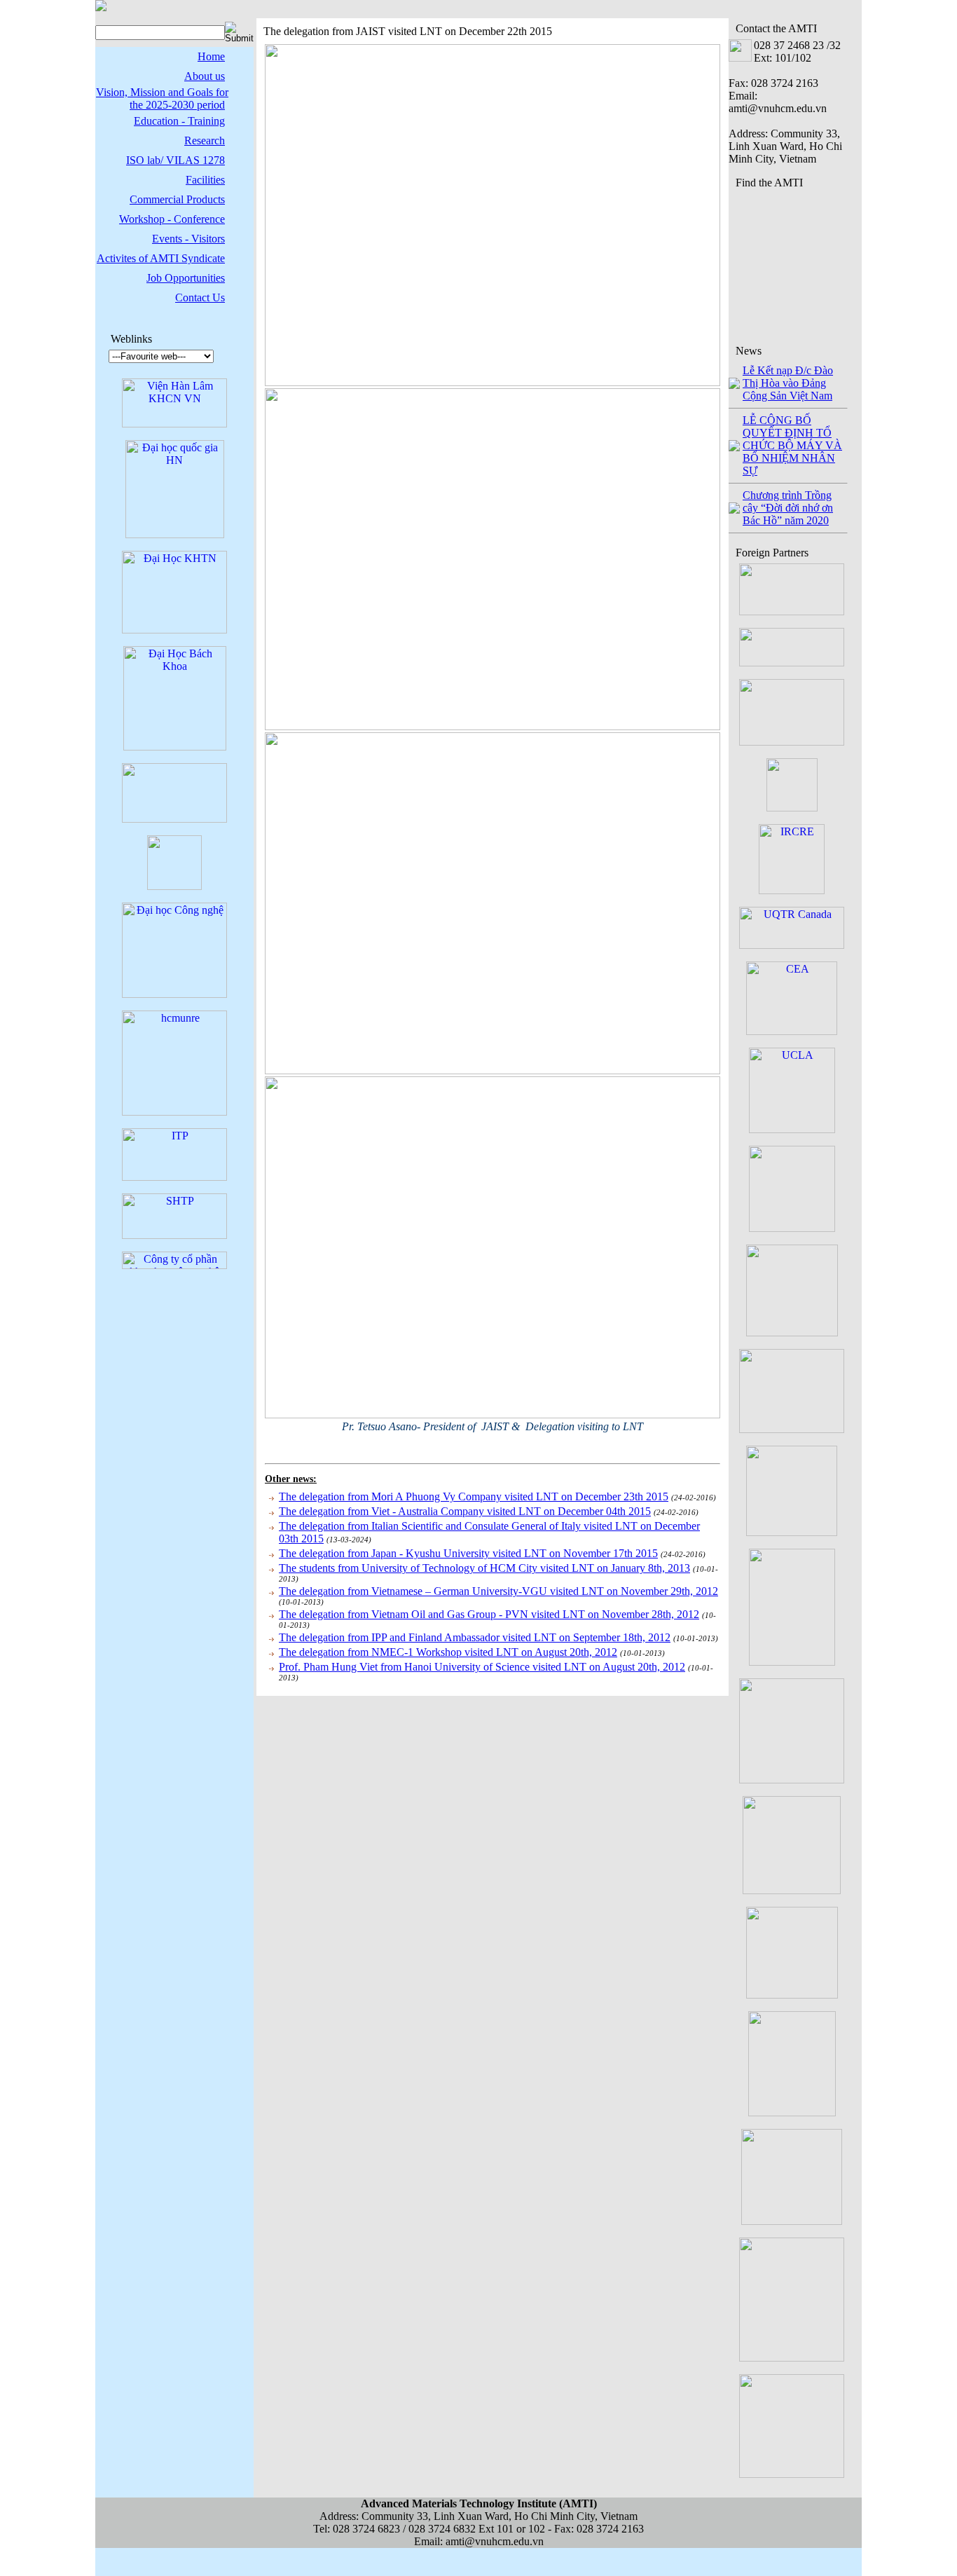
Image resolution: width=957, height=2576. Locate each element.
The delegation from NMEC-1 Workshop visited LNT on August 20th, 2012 (448, 1652)
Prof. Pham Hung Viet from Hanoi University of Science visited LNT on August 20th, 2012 (482, 1667)
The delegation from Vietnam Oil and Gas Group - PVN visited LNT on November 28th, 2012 (489, 1614)
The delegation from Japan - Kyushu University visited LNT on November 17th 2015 (468, 1553)
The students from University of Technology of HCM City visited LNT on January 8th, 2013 (484, 1568)
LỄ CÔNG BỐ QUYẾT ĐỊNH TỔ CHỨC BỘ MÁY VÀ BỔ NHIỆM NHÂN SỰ (792, 445)
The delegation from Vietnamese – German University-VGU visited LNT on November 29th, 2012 (498, 1591)
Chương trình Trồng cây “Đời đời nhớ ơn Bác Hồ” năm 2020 (788, 508)
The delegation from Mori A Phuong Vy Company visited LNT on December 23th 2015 (474, 1496)
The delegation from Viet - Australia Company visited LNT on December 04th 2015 (465, 1511)
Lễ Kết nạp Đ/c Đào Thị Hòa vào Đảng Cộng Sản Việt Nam (788, 383)
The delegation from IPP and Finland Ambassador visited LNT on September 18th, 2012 (475, 1637)
